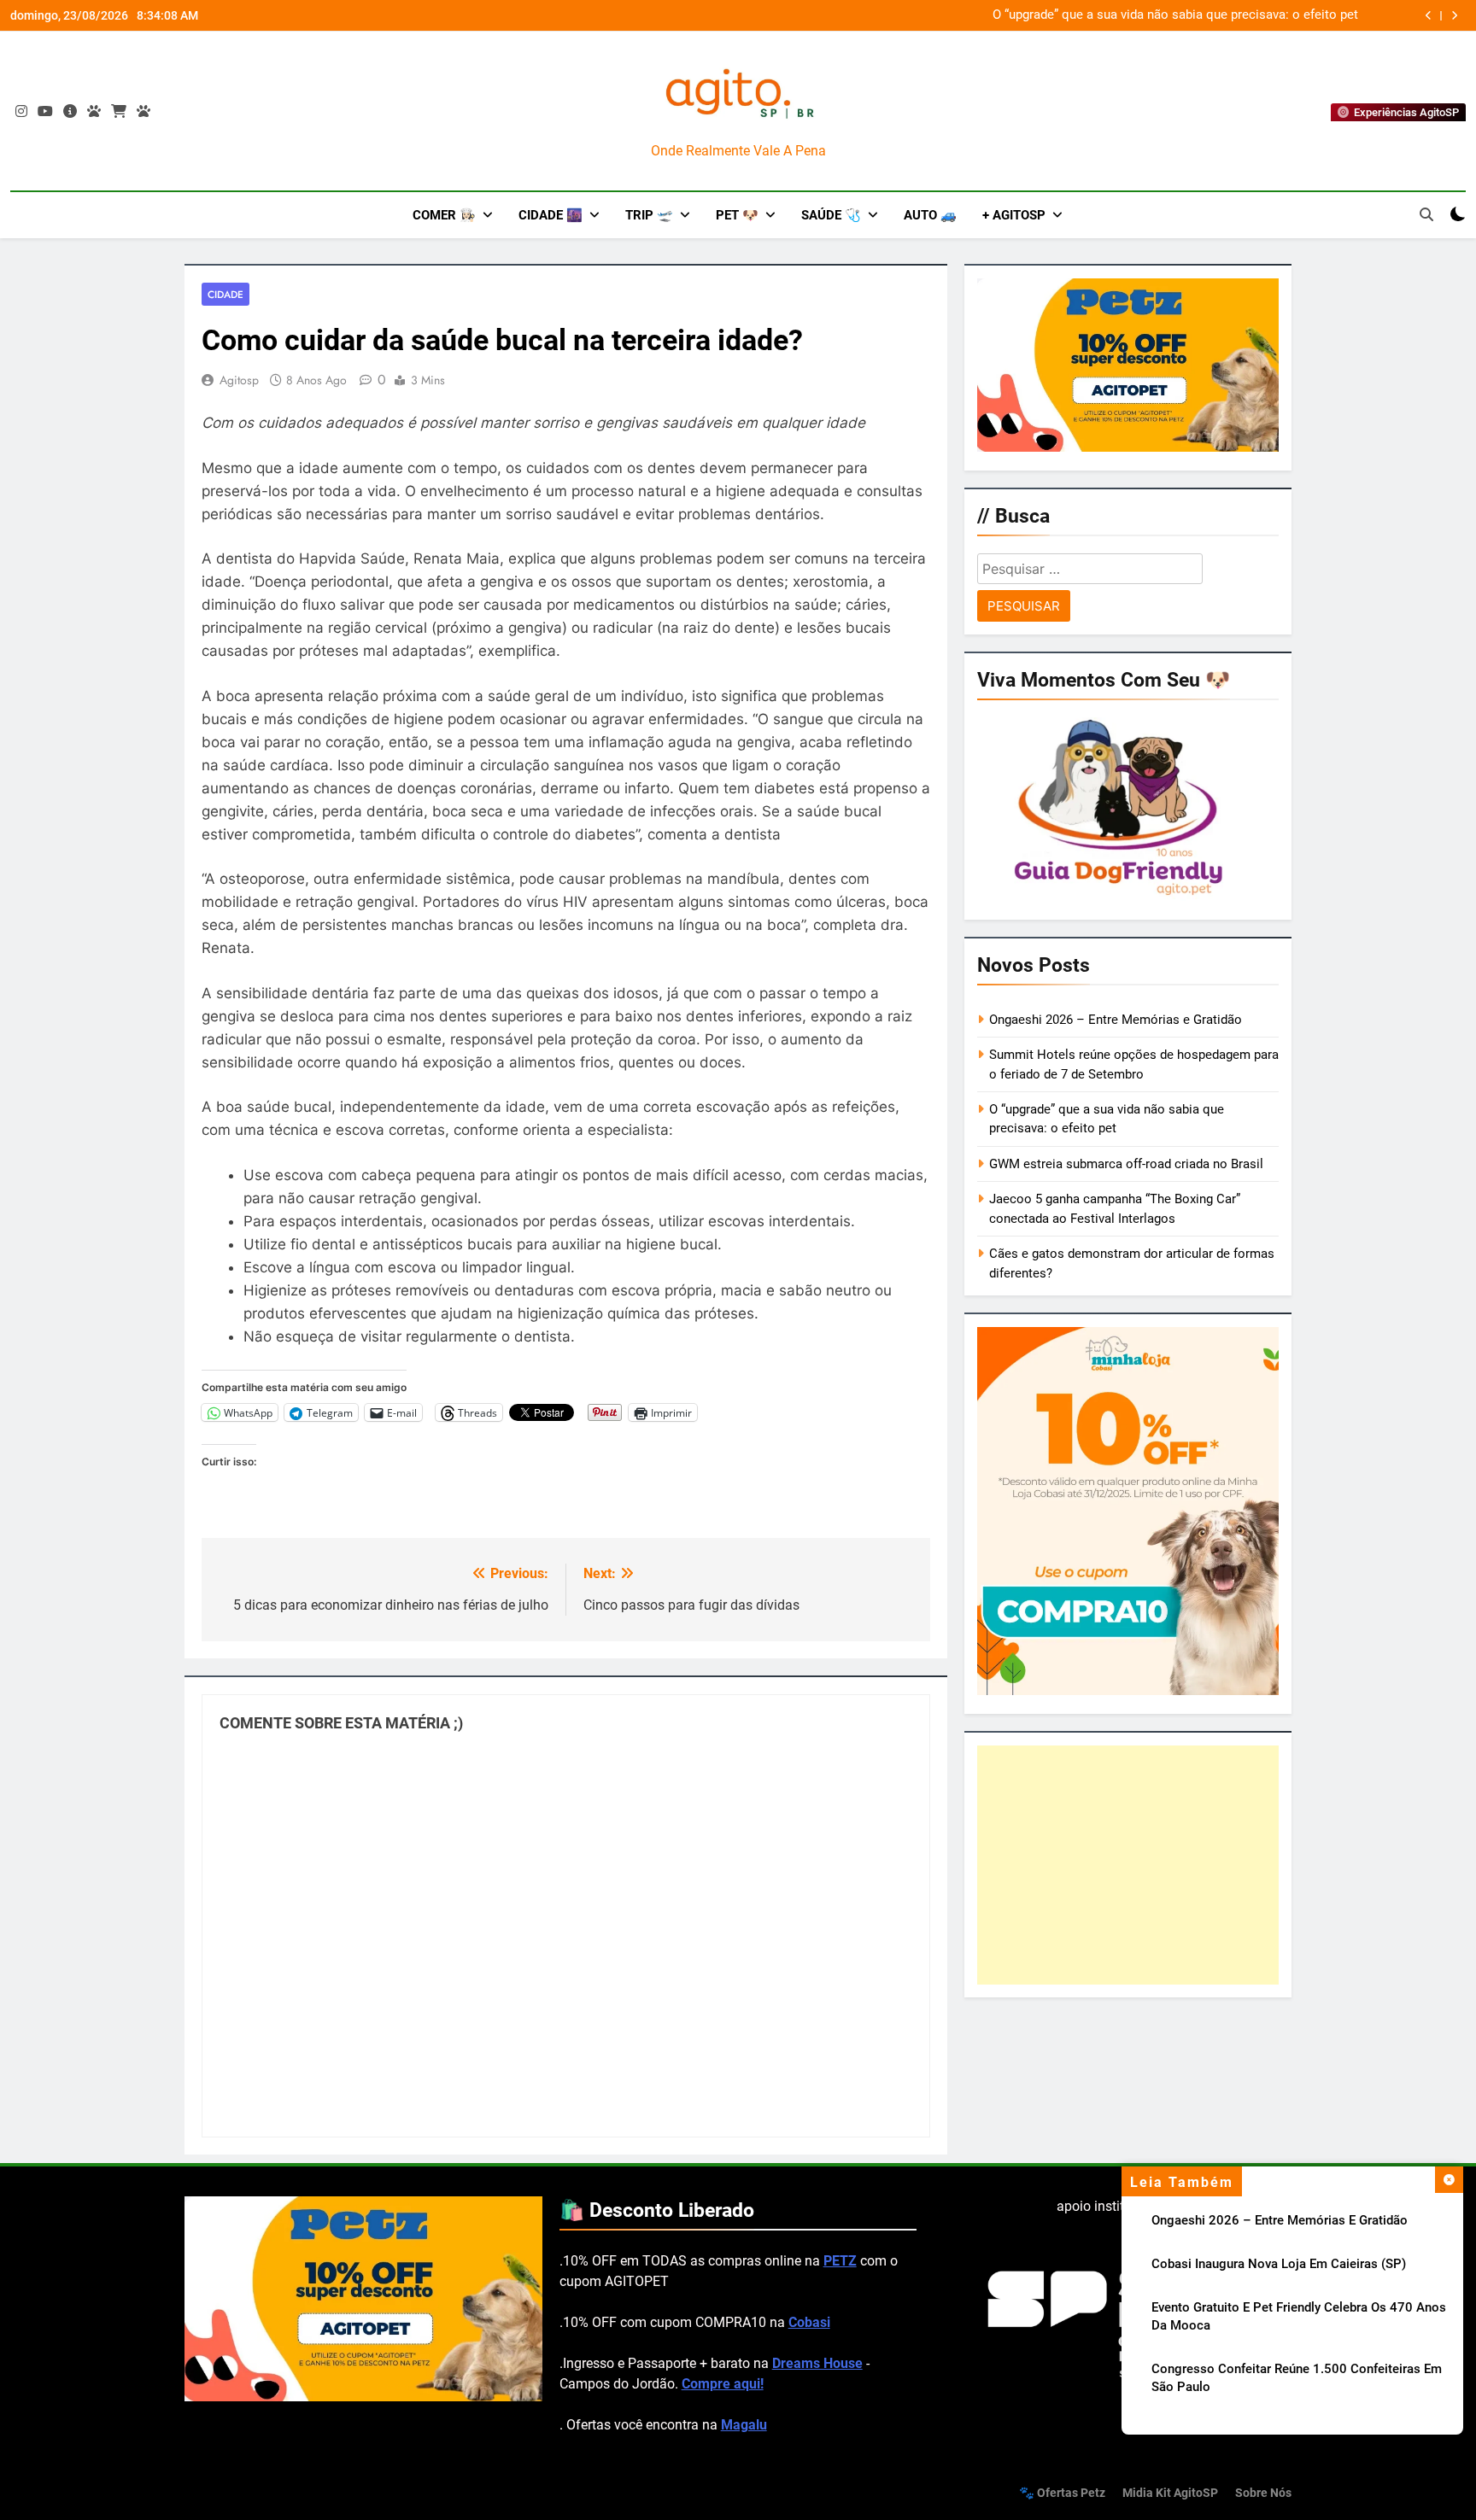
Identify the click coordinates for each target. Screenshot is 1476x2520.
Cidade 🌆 (551, 215)
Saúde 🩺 (831, 215)
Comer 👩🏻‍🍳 (444, 215)
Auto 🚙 (930, 215)
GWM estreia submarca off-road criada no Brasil (1221, 15)
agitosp (239, 380)
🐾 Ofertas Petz (1062, 2493)
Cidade (225, 294)
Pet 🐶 (737, 215)
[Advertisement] (1128, 1865)
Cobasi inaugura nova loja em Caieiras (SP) (1279, 2264)
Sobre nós (1263, 2493)
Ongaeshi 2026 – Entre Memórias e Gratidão (1280, 2220)
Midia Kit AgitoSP (1170, 2493)
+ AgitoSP (1014, 215)
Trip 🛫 (649, 215)
